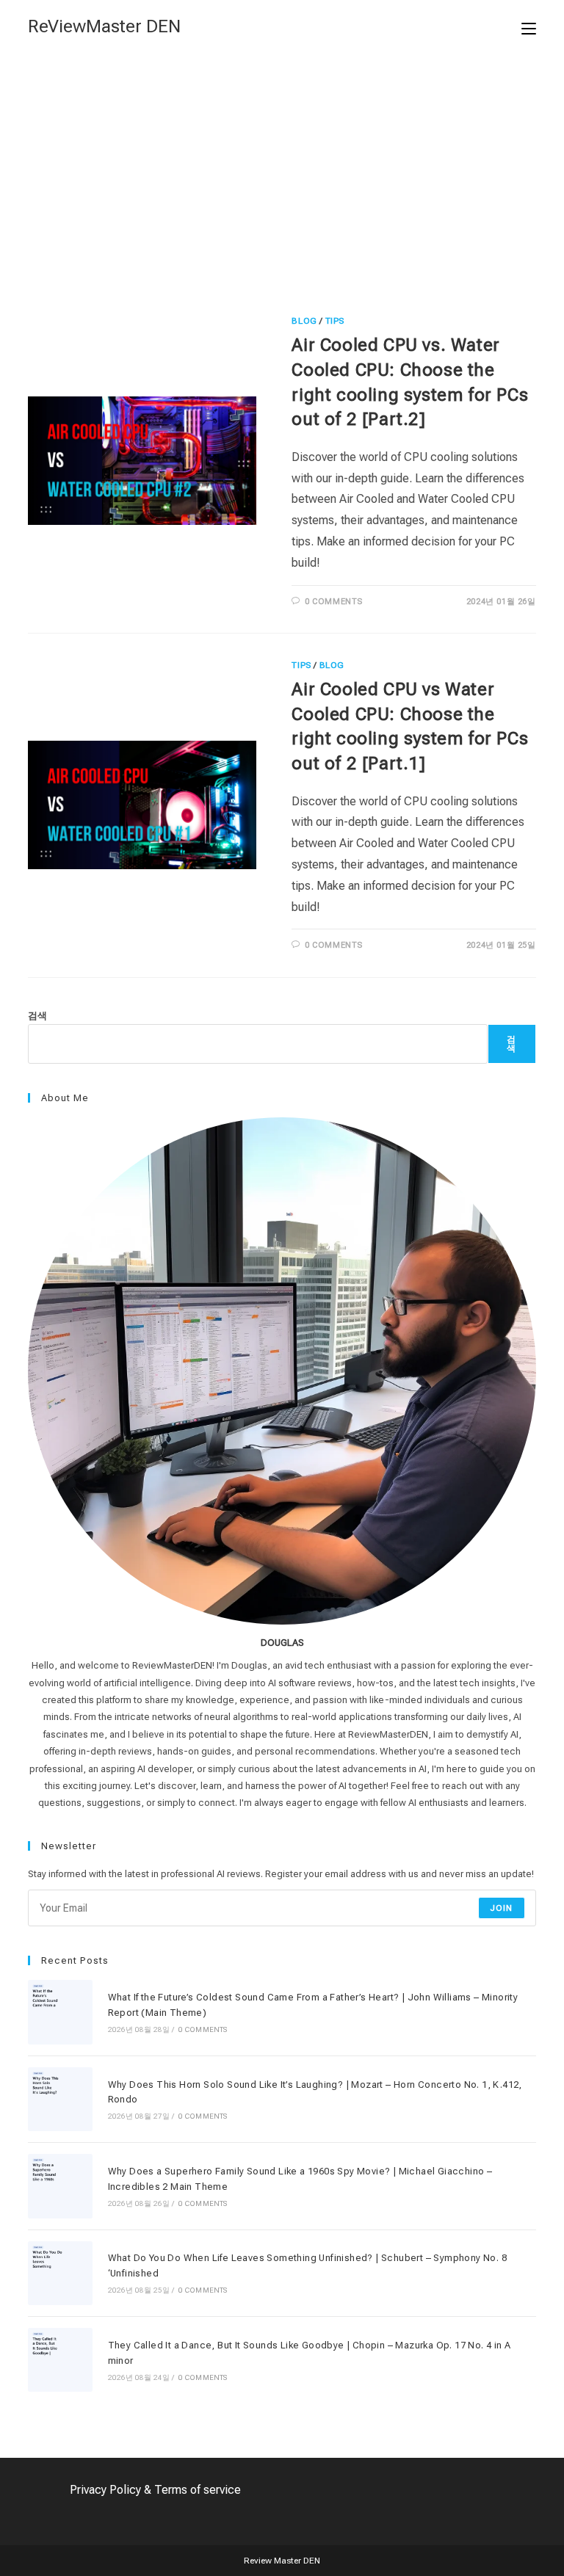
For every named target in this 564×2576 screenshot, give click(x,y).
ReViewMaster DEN (104, 26)
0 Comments (334, 602)
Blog (304, 321)
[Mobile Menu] (529, 27)
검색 (37, 1016)
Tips (335, 321)
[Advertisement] (282, 164)
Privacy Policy (105, 2490)
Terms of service (198, 2490)
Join (502, 1908)
